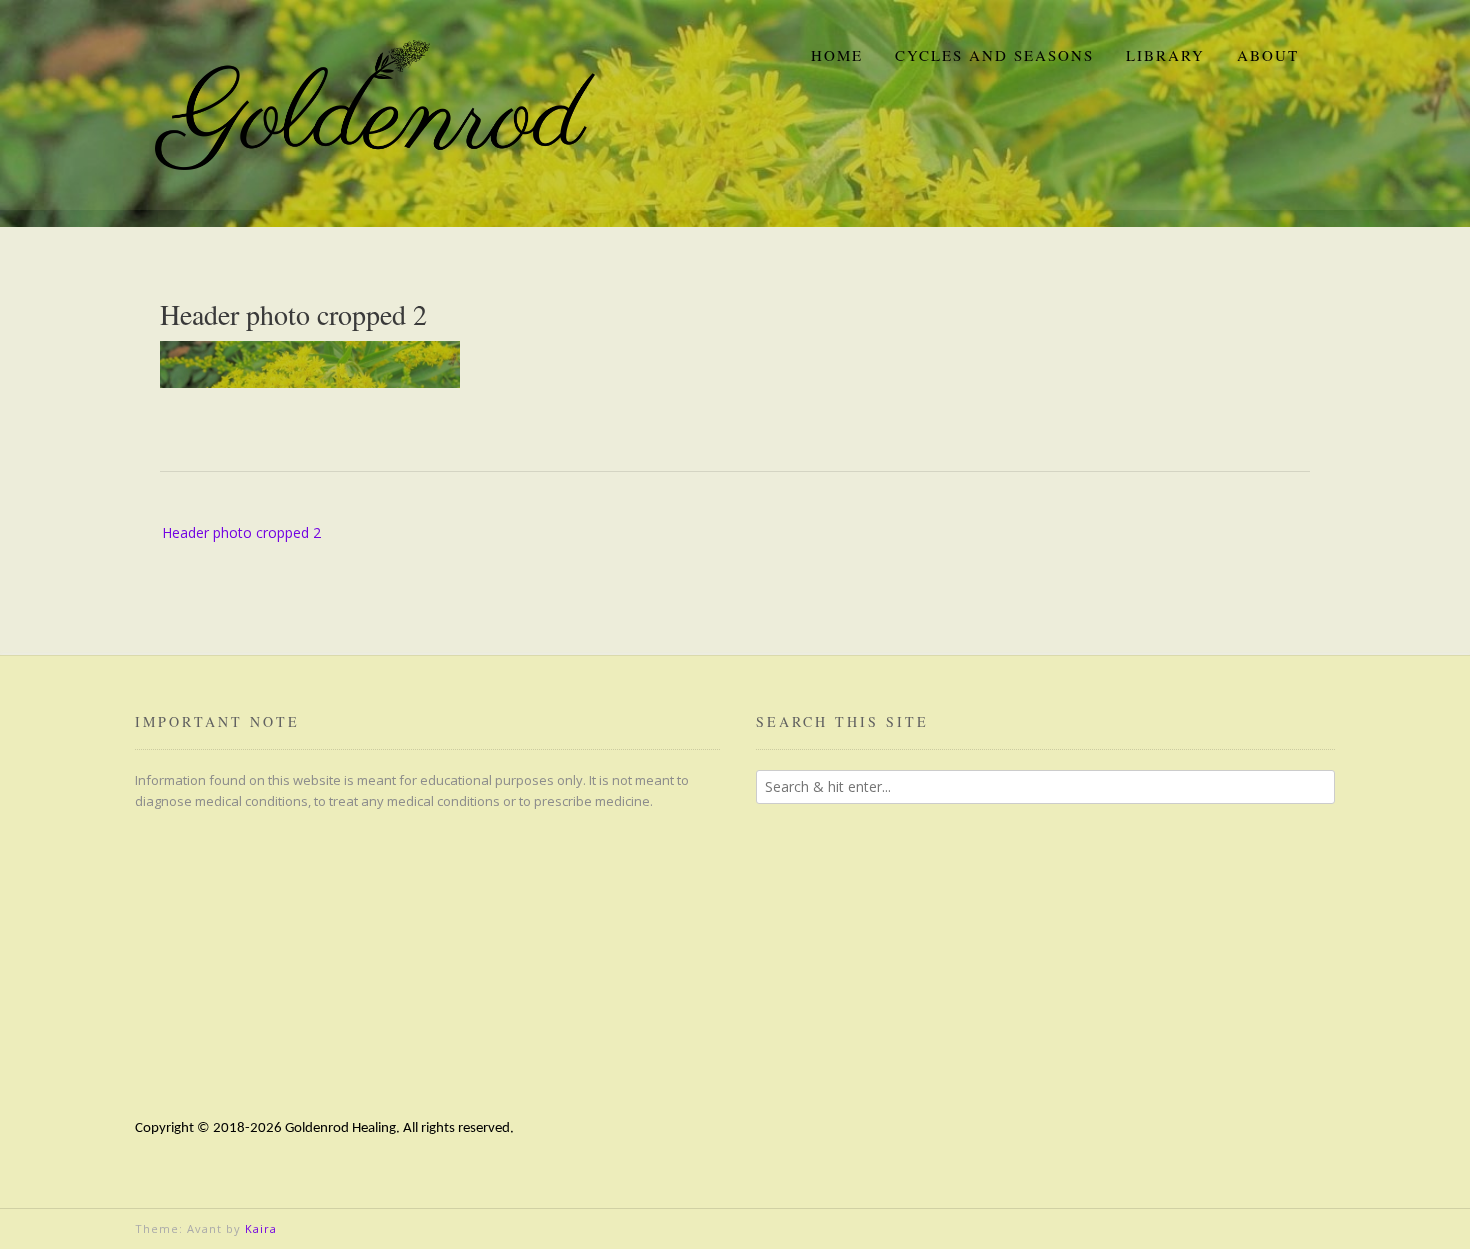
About (1268, 55)
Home (837, 55)
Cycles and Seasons (994, 55)
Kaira (261, 1228)
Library (1165, 55)
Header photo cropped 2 (241, 532)
